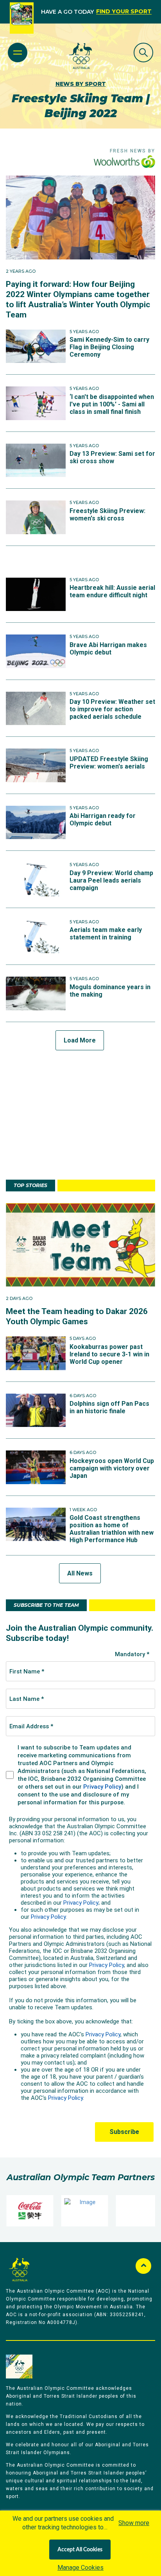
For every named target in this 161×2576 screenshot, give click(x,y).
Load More (80, 1040)
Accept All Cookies (80, 2550)
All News (80, 1573)
